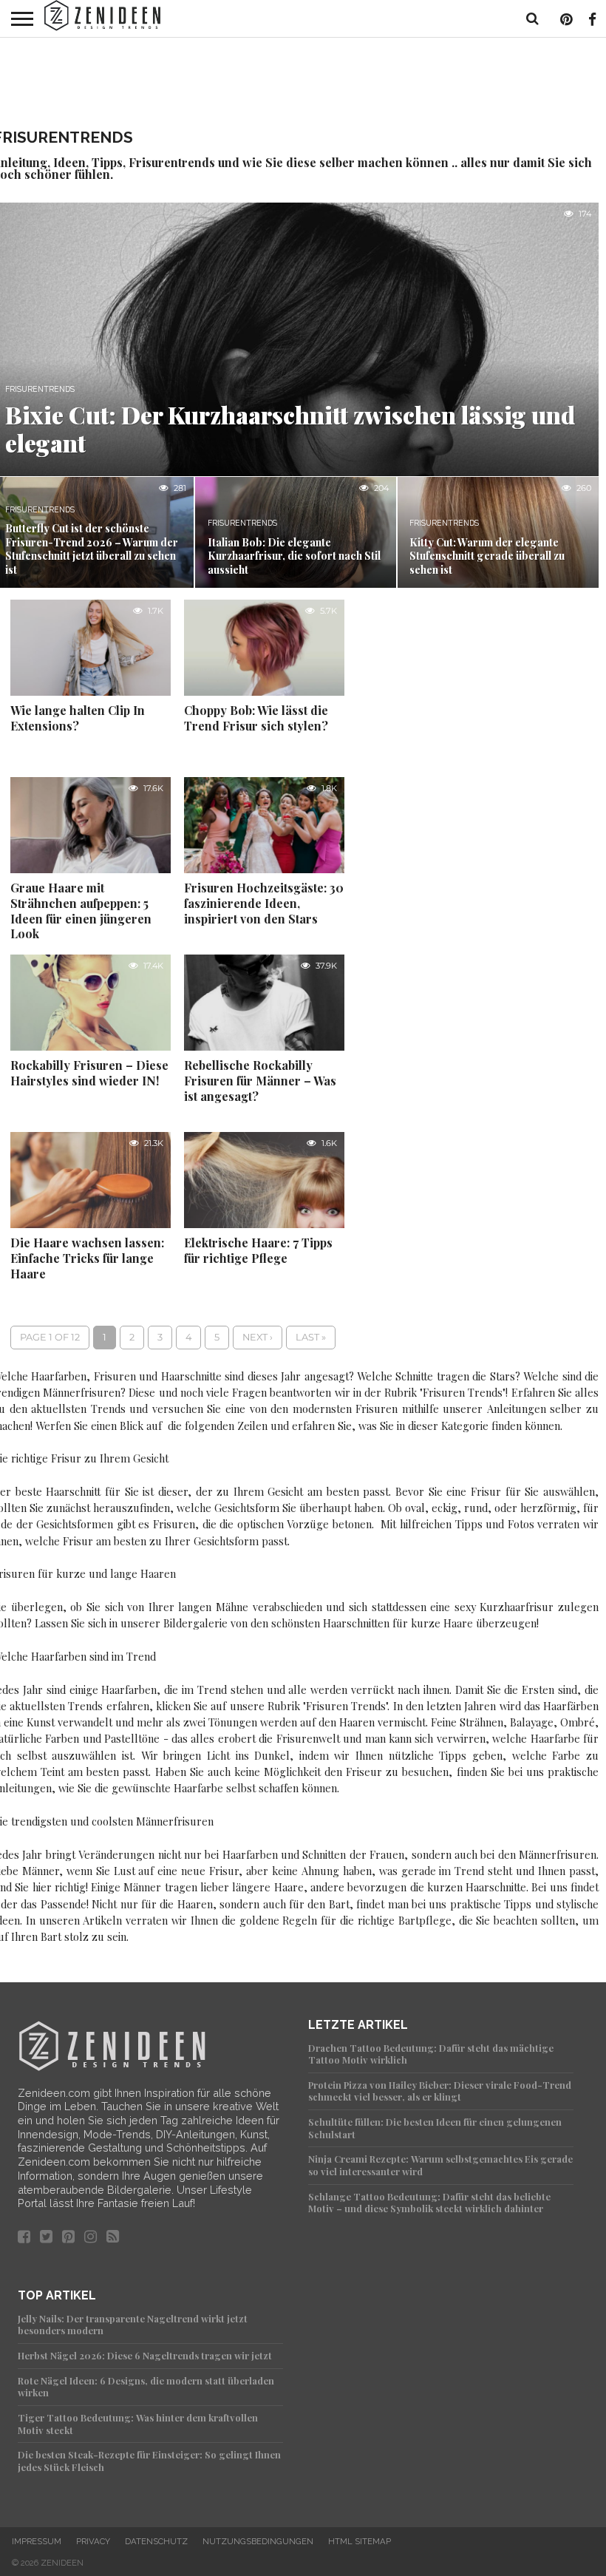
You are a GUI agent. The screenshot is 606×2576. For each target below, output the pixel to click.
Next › (258, 1337)
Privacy (93, 2541)
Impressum (37, 2541)
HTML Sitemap (360, 2541)
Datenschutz (156, 2541)
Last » (311, 1337)
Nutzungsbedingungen (258, 2541)
